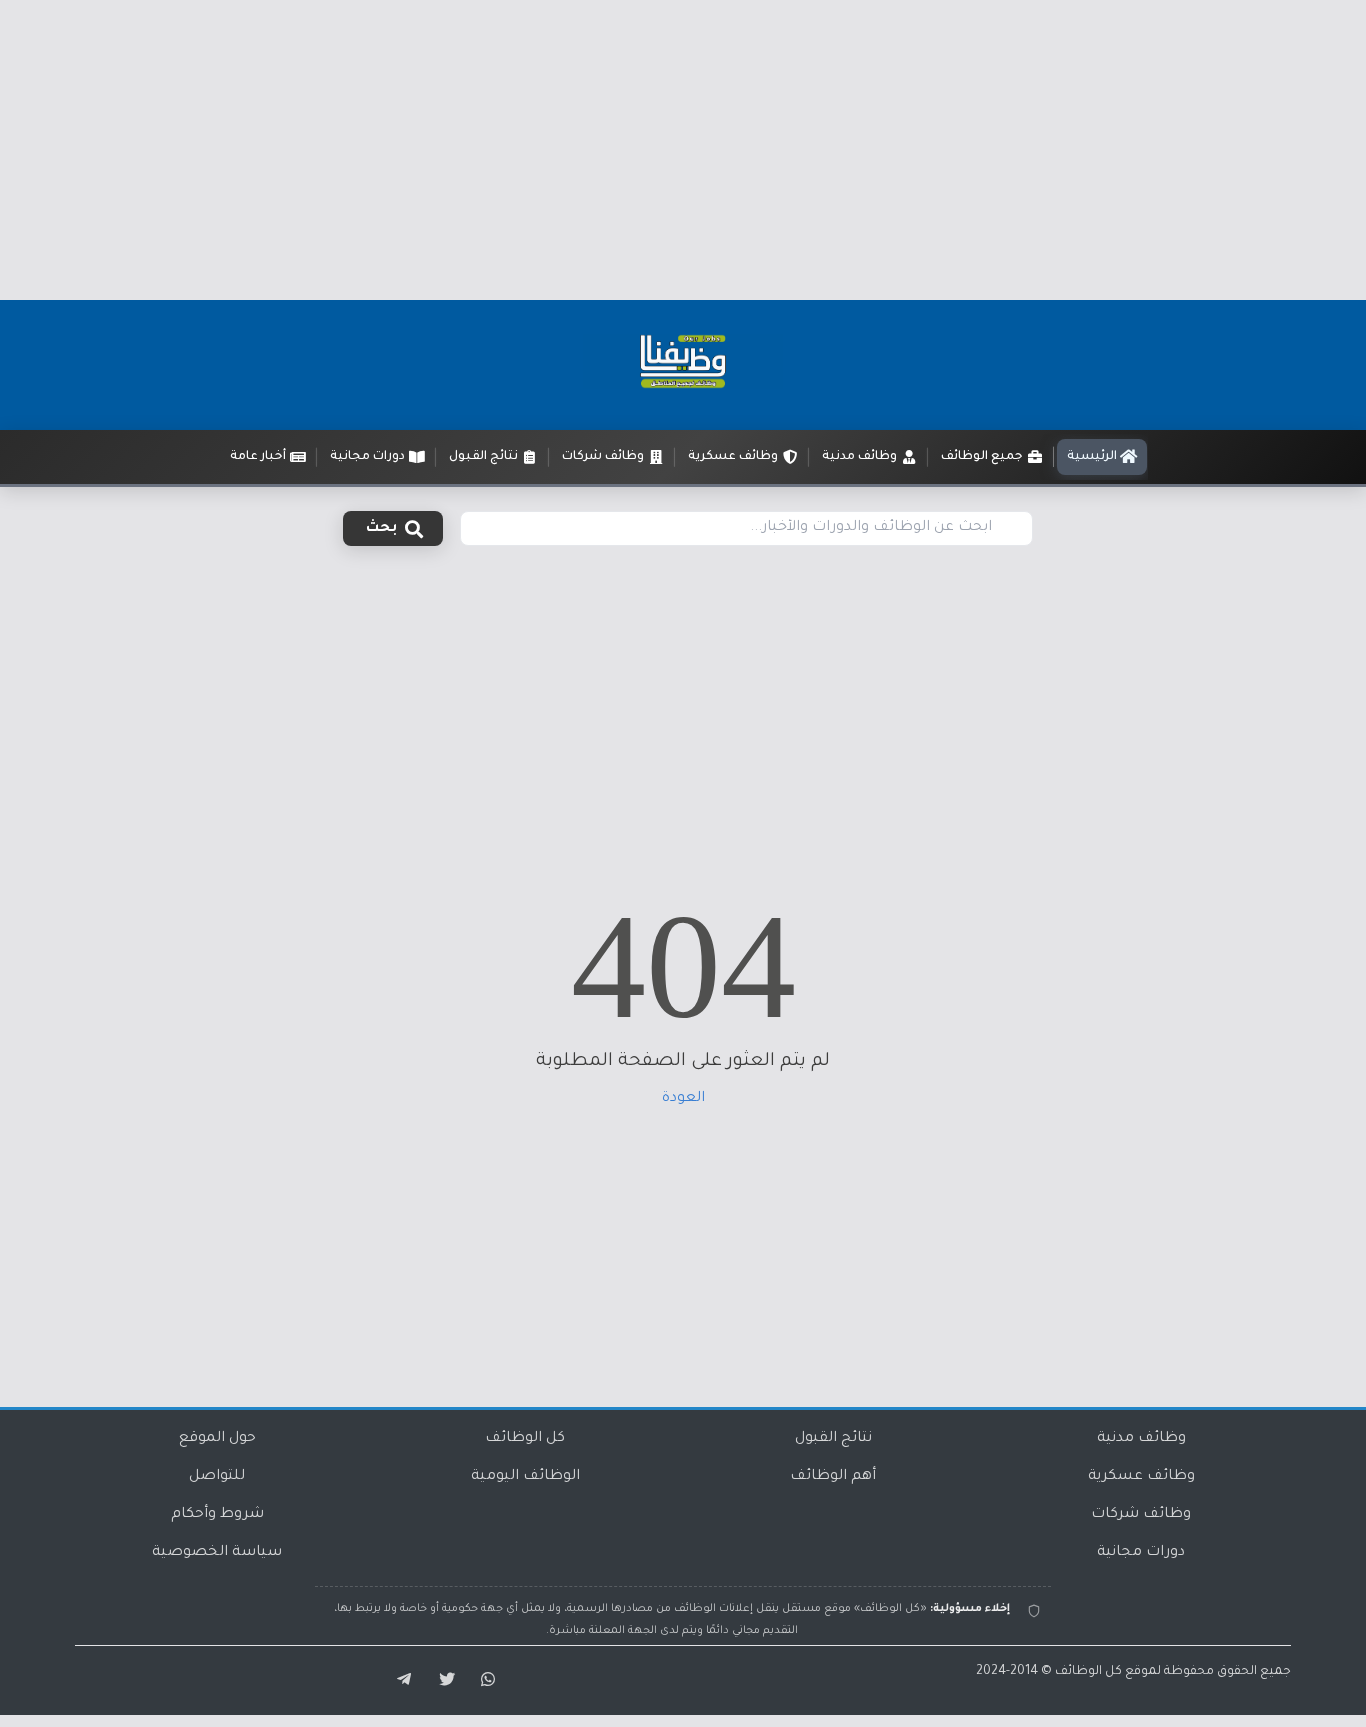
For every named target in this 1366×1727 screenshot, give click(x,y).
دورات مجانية (1141, 1553)
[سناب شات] (485, 1680)
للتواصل (217, 1477)
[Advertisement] (683, 150)
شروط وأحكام (217, 1515)
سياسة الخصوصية (217, 1553)
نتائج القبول (833, 1439)
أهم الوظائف (833, 1477)
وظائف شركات (1141, 1515)
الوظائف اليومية (525, 1477)
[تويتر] (441, 1680)
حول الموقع (217, 1439)
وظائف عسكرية (1141, 1477)
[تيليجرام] (397, 1680)
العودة (683, 1099)
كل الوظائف (525, 1439)
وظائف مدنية (1141, 1439)
